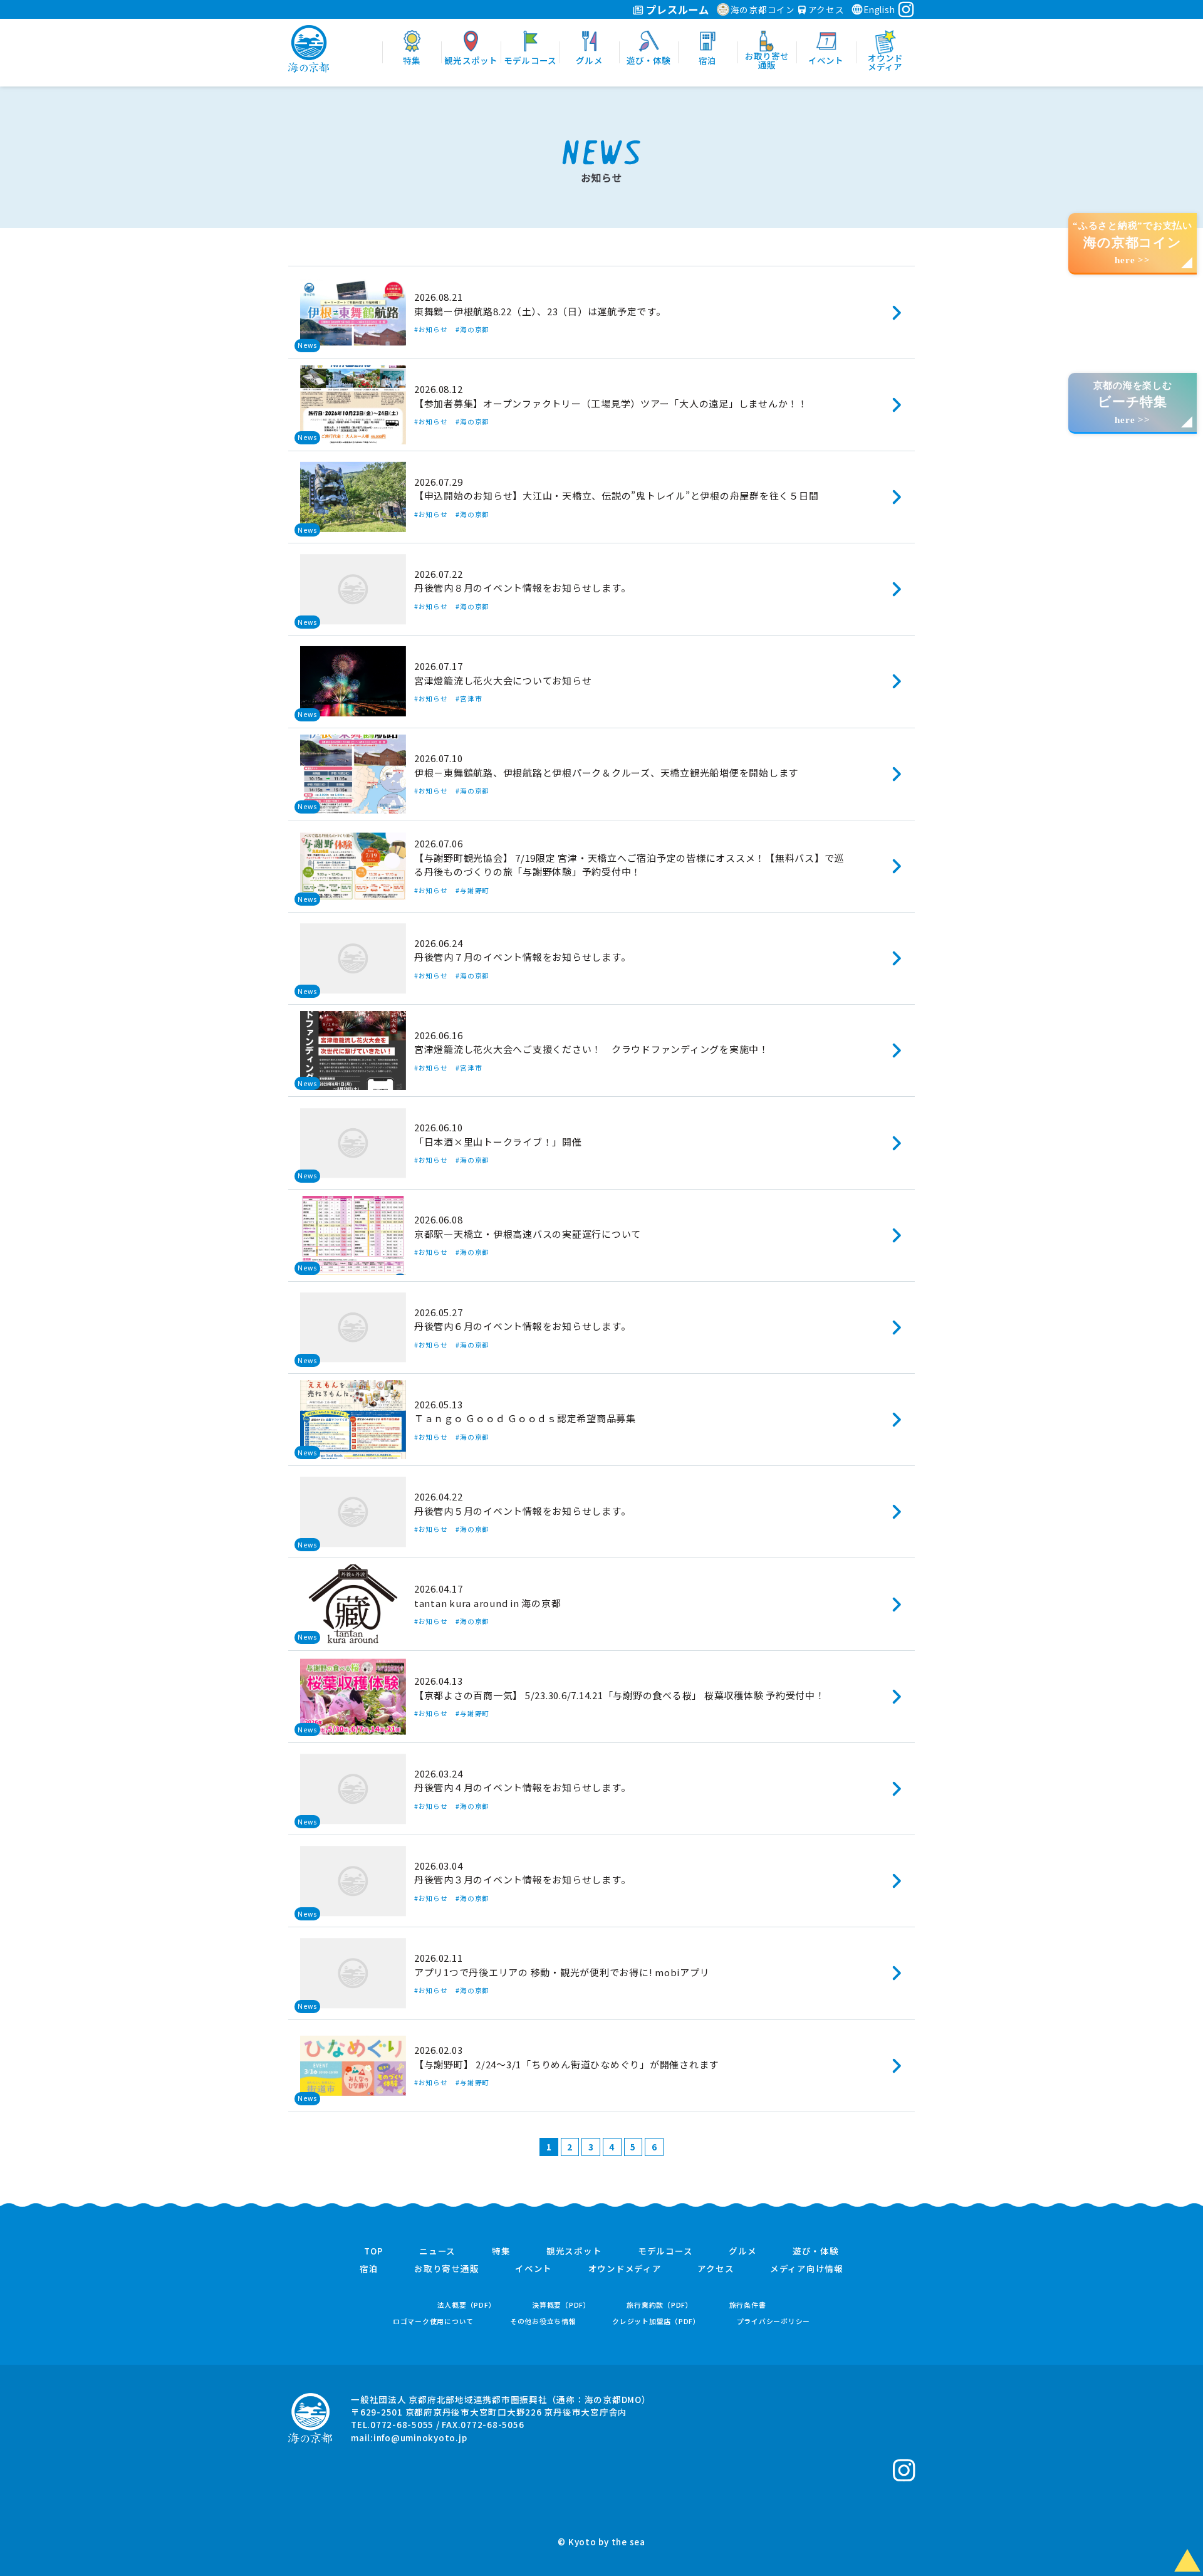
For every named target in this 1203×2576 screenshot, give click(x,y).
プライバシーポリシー (774, 2321)
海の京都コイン (763, 9)
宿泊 (369, 2269)
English (879, 9)
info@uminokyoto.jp (420, 2437)
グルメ (742, 2251)
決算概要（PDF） (561, 2305)
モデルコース (665, 2251)
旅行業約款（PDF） (660, 2305)
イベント (534, 2269)
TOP (373, 2251)
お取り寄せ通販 (446, 2269)
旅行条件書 (748, 2305)
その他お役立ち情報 (543, 2321)
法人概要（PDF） (467, 2305)
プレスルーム (676, 9)
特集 (501, 2251)
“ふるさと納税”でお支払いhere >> (1133, 243)
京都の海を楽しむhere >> (1133, 403)
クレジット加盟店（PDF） (656, 2321)
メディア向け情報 (807, 2269)
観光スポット (574, 2251)
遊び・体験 (816, 2251)
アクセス (825, 9)
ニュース (437, 2251)
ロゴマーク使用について (433, 2321)
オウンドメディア (625, 2269)
